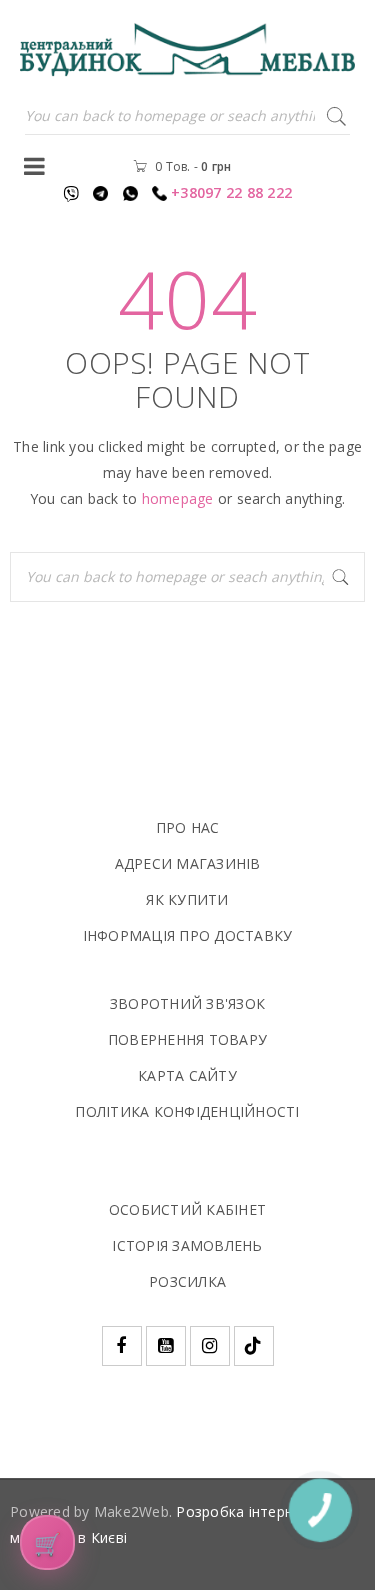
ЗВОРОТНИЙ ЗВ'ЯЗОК (187, 1003)
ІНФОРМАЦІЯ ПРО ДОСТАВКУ (188, 935)
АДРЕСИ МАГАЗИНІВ (188, 863)
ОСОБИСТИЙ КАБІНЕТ (187, 1209)
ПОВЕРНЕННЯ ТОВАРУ (187, 1039)
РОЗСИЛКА (187, 1281)
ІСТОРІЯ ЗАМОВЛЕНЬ (187, 1245)
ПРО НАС (188, 827)
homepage (178, 498)
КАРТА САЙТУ (187, 1075)
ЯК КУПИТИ (187, 899)
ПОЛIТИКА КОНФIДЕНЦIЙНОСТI (187, 1111)
